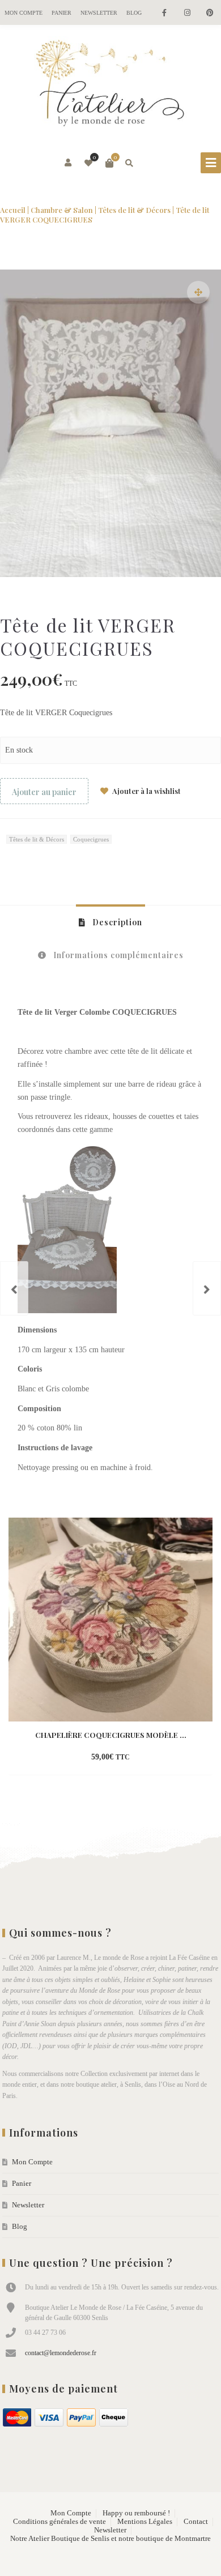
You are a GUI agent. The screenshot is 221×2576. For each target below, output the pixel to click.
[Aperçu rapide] (138, 1758)
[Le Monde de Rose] (110, 86)
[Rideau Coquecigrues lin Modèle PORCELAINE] (207, 1288)
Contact (196, 2522)
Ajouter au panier (44, 792)
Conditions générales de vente (59, 2522)
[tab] (110, 922)
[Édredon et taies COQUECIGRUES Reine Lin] (14, 1288)
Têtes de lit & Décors (134, 210)
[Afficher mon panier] (109, 163)
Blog (134, 13)
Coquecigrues (91, 839)
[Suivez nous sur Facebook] (164, 13)
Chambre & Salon (62, 210)
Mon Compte (24, 13)
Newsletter (99, 13)
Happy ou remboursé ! (136, 2513)
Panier (61, 13)
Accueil (13, 210)
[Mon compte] (69, 163)
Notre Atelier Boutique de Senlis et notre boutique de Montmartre (110, 2539)
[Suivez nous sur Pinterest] (210, 13)
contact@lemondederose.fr (61, 2353)
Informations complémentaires (117, 955)
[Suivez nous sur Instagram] (187, 13)
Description (116, 922)
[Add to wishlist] (159, 1758)
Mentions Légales (145, 2522)
